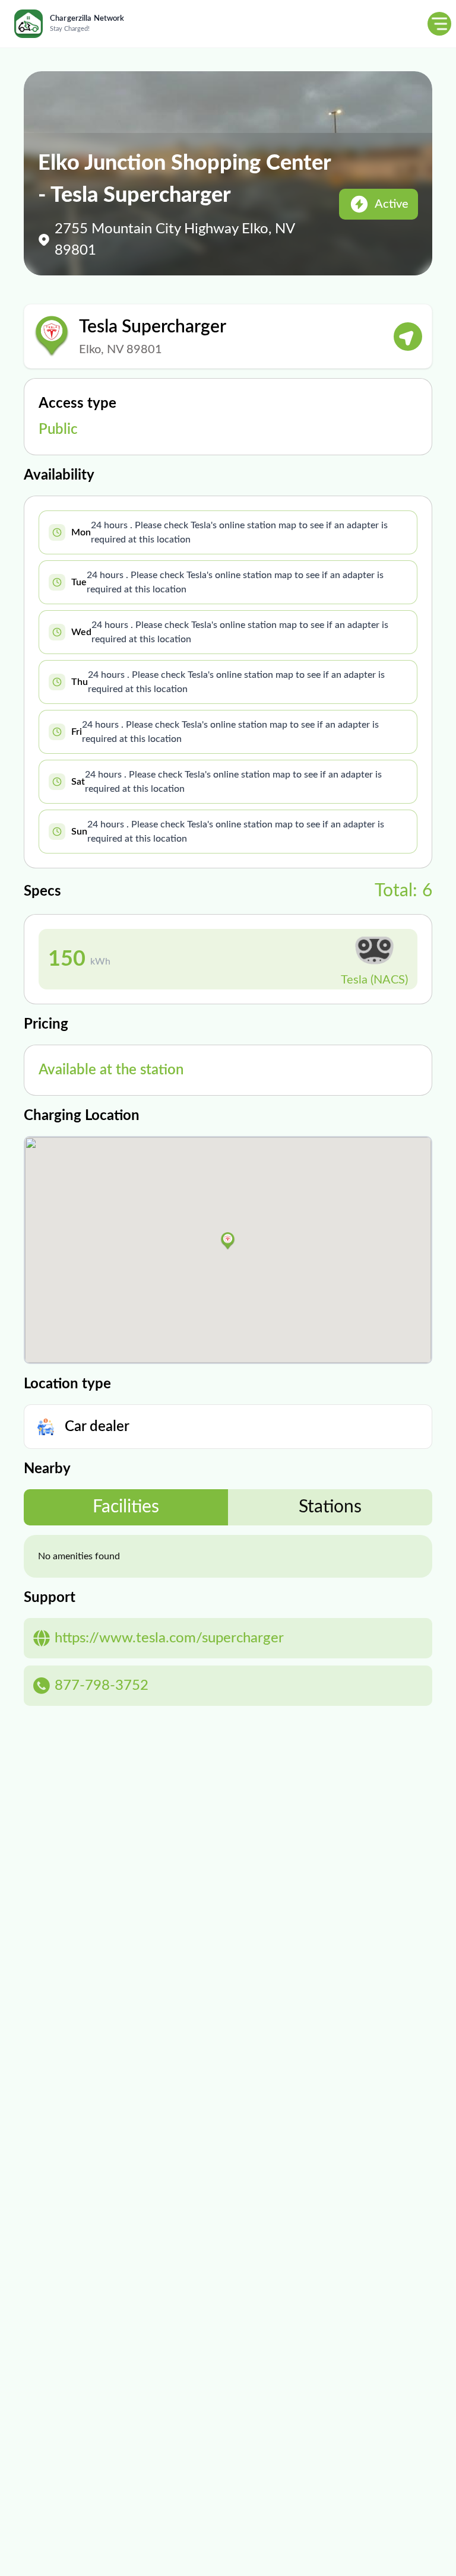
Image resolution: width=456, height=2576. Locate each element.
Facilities (126, 1507)
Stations (330, 1507)
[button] (228, 1241)
